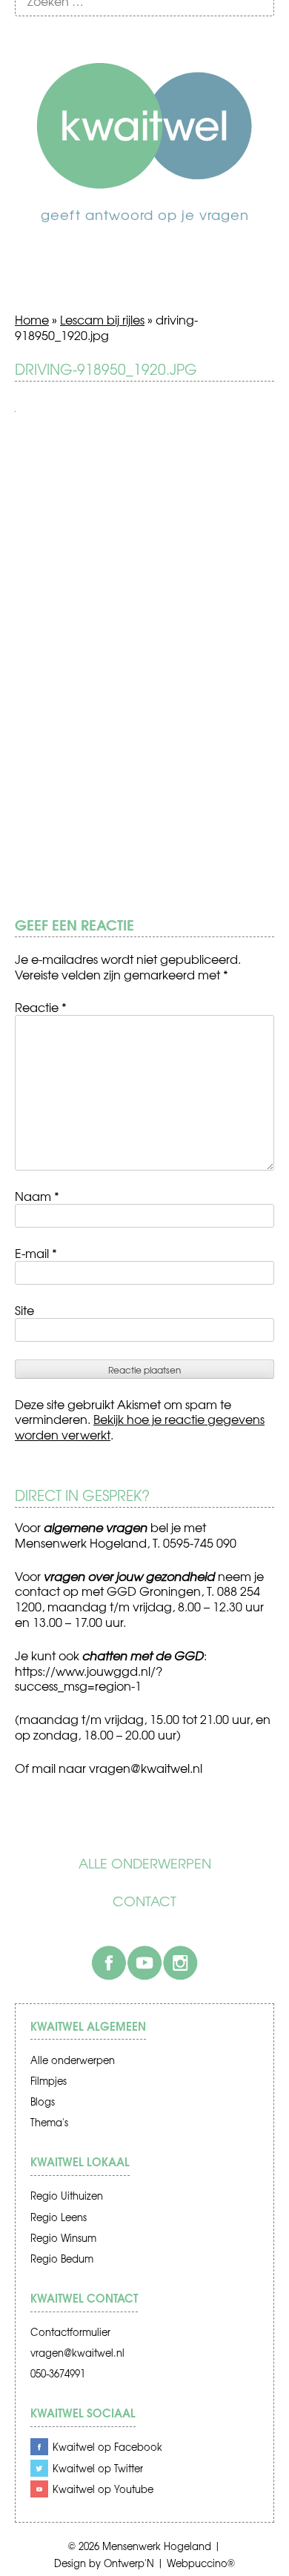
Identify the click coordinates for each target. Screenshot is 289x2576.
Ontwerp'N (129, 2563)
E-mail (36, 1253)
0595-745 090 (200, 1542)
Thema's (49, 2122)
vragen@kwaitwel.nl (77, 2353)
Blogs (43, 2101)
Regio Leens (59, 2217)
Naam (37, 1196)
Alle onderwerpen (145, 1863)
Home (32, 319)
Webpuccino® (201, 2563)
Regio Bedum (62, 2259)
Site (24, 1310)
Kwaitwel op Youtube (103, 2489)
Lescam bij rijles (102, 319)
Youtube (144, 1963)
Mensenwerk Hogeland (157, 2546)
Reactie (41, 1007)
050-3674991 (58, 2373)
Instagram (180, 1963)
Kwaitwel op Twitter (98, 2468)
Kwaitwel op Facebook (107, 2447)
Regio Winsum (63, 2238)
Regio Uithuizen (67, 2196)
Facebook (109, 1963)
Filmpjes (49, 2081)
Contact (144, 1901)
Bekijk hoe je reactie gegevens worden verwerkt (140, 1427)
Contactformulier (70, 2332)
